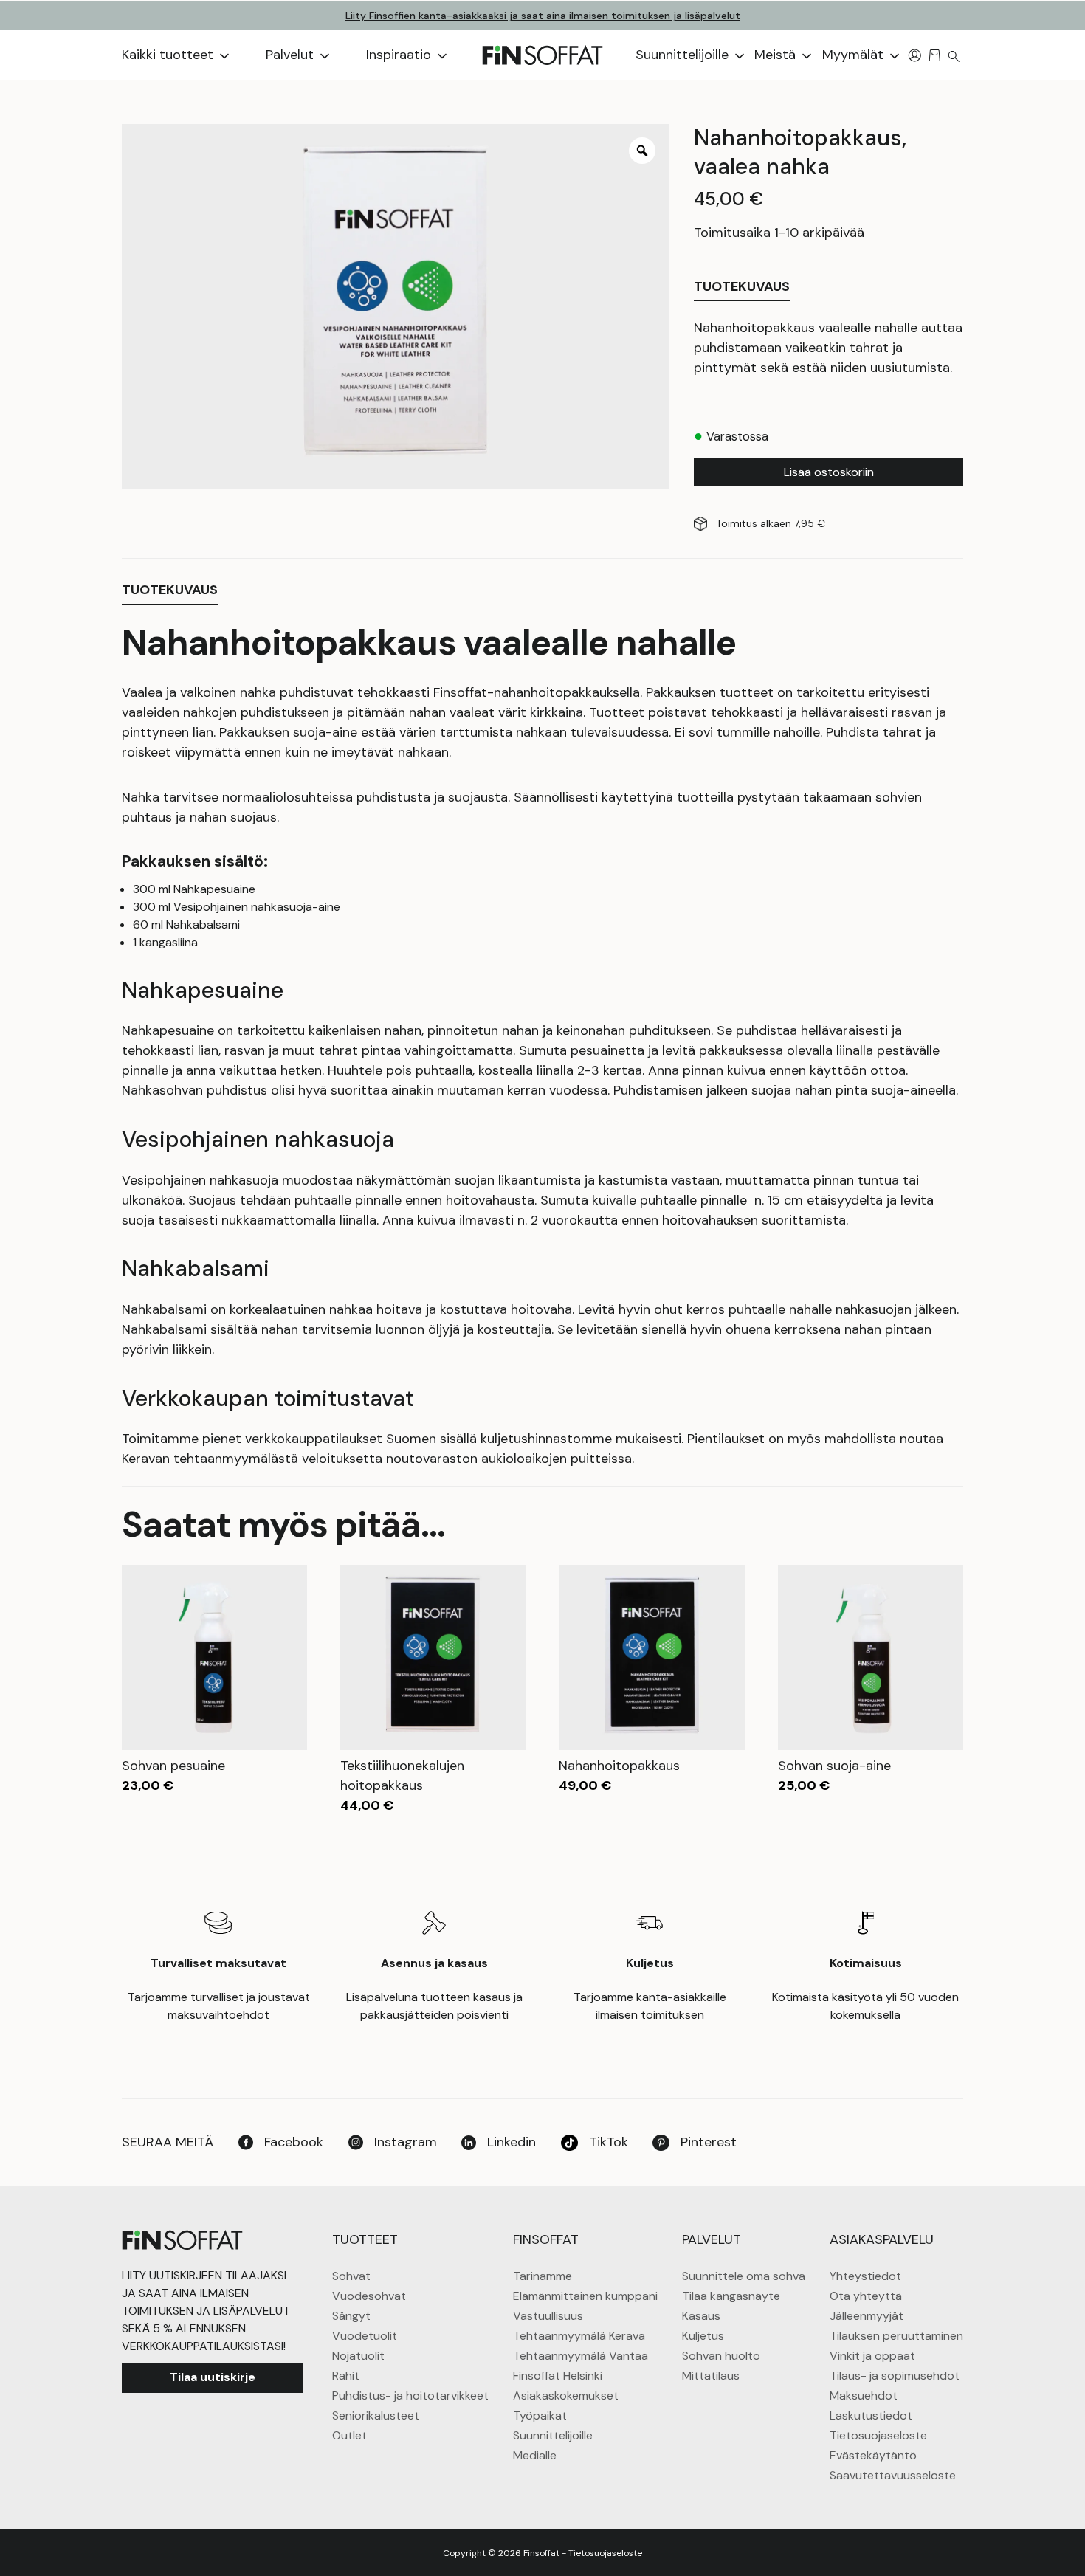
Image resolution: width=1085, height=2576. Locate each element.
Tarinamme (542, 2276)
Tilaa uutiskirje (213, 2377)
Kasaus (701, 2316)
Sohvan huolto (721, 2356)
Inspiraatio (400, 55)
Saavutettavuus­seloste (893, 2475)
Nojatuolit (358, 2356)
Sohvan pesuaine (173, 1766)
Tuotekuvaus (742, 286)
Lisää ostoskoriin (829, 472)
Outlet (349, 2435)
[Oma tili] (915, 55)
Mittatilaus (711, 2376)
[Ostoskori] (935, 55)
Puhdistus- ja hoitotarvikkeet (410, 2396)
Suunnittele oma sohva (744, 2276)
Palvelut (292, 55)
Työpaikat (540, 2415)
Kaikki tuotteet (169, 55)
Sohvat (351, 2276)
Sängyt (351, 2316)
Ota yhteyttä (866, 2296)
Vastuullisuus (548, 2316)
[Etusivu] (542, 55)
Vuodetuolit (365, 2336)
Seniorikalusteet (376, 2415)
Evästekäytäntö (873, 2455)
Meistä (777, 55)
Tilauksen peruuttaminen (896, 2336)
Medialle (535, 2455)
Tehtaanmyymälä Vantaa (581, 2356)
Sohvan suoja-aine (834, 1766)
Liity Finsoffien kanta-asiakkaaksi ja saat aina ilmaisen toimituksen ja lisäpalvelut (543, 16)
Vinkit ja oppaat (872, 2356)
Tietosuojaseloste (878, 2435)
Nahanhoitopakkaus (619, 1766)
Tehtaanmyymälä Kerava (579, 2336)
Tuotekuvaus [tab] (170, 590)
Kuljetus (703, 2336)
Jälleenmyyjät (867, 2316)
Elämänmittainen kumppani (585, 2296)
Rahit (346, 2376)
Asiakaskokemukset (566, 2396)
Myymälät (855, 55)
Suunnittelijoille (684, 55)
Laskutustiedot (871, 2415)
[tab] (742, 287)
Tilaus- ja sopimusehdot (895, 2376)
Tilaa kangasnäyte (731, 2296)
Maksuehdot (864, 2396)
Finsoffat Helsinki (558, 2376)
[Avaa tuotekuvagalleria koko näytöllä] (642, 151)
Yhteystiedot (865, 2276)
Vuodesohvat (369, 2296)
